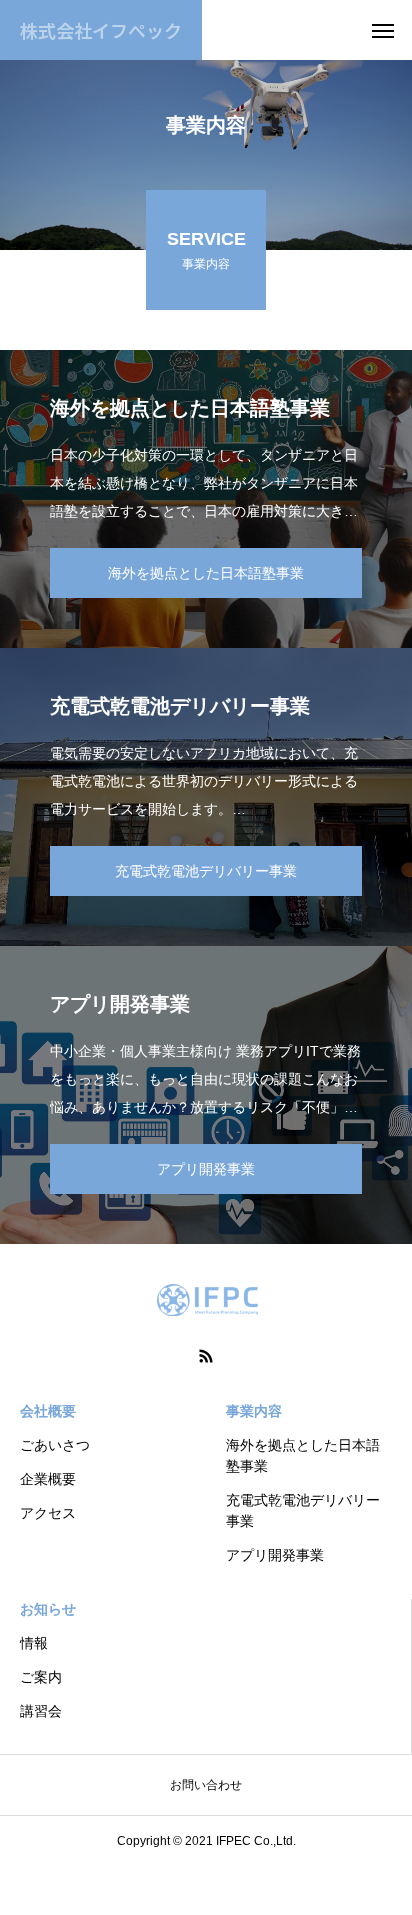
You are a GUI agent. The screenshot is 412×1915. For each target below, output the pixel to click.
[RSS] (206, 1356)
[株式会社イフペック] (206, 1300)
